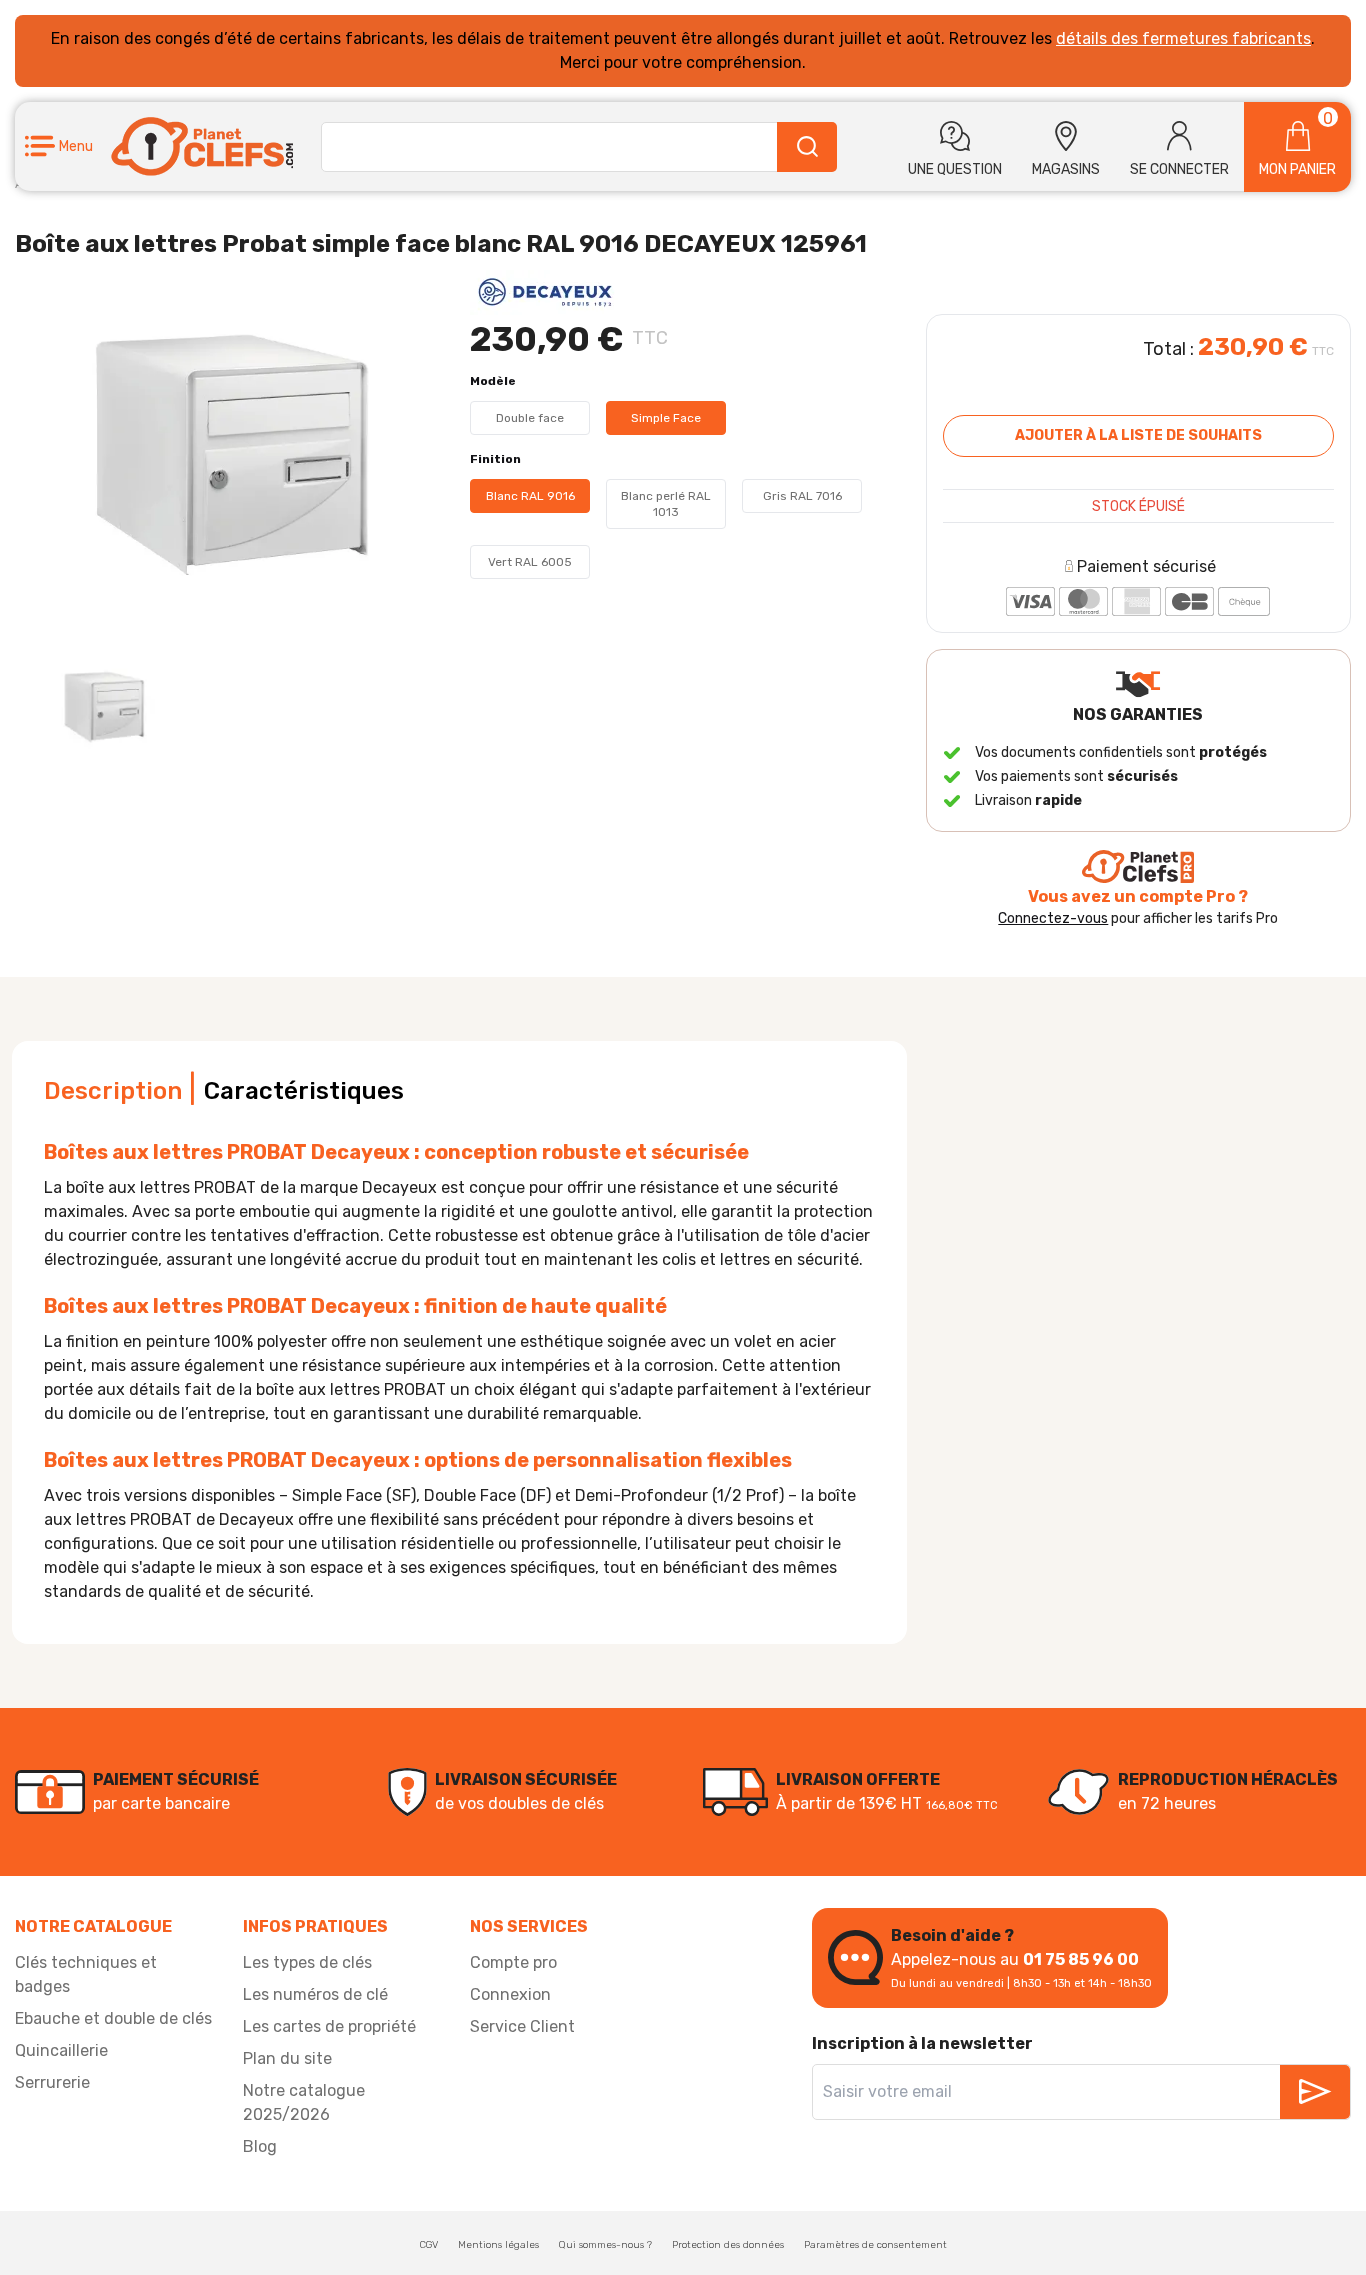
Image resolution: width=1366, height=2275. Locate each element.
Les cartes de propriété (329, 2026)
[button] (59, 146)
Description (113, 1091)
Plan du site (287, 2058)
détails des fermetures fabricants (1183, 38)
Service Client (522, 2026)
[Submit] (807, 147)
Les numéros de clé (315, 1994)
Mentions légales (498, 2245)
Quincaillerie (61, 2050)
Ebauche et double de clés (113, 2018)
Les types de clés (307, 1962)
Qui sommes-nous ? (605, 2245)
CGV (429, 2245)
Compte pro (513, 1962)
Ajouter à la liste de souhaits (1138, 435)
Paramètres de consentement (875, 2245)
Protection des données (728, 2245)
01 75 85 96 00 (1081, 1959)
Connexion (510, 1994)
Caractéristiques (304, 1091)
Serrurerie (52, 2082)
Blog (260, 2146)
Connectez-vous (1053, 918)
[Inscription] (1315, 2092)
